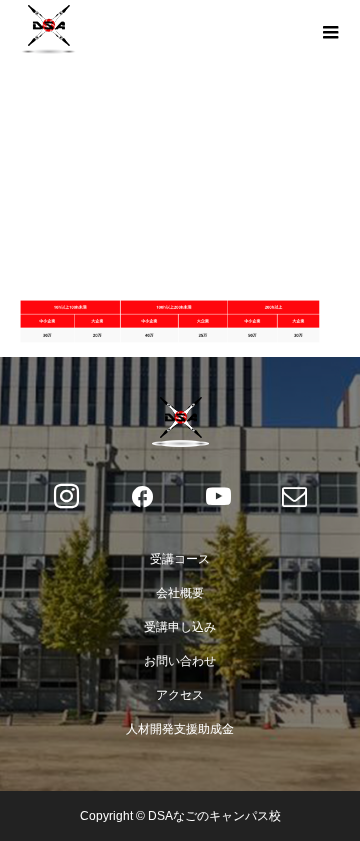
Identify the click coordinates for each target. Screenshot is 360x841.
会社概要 (180, 593)
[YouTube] (218, 497)
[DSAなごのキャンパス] (180, 422)
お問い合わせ (180, 661)
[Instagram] (66, 497)
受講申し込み (180, 627)
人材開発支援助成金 (180, 729)
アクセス (180, 695)
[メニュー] (330, 30)
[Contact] (294, 497)
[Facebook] (142, 497)
